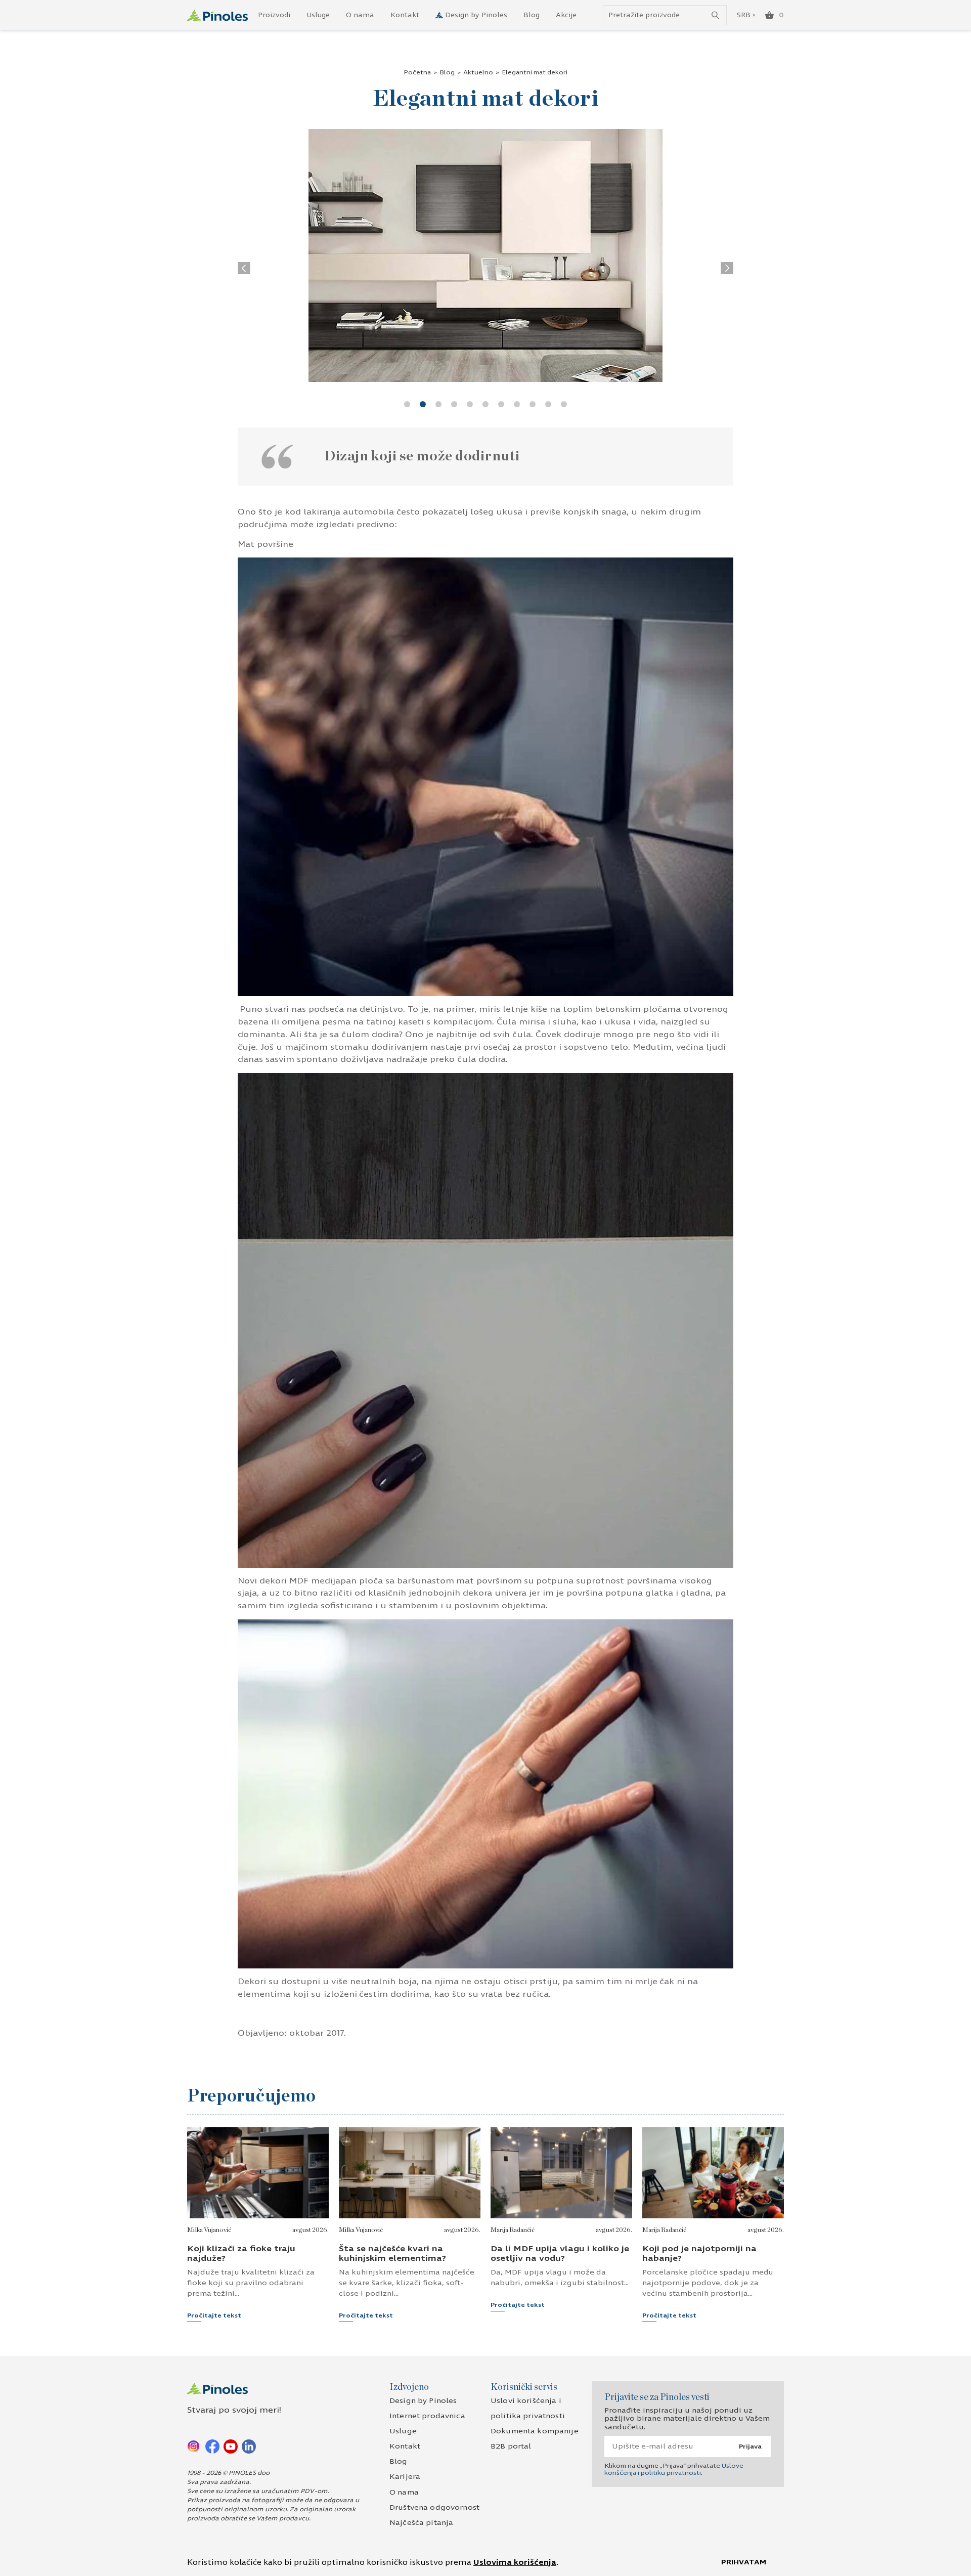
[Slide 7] (501, 404)
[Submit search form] (715, 15)
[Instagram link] (194, 2446)
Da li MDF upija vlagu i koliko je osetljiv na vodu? (560, 2253)
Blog (532, 15)
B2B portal (511, 2446)
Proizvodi (274, 15)
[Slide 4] (454, 404)
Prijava (750, 2446)
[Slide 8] (517, 404)
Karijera (405, 2477)
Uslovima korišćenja (515, 2562)
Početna (417, 72)
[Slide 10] (548, 404)
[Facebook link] (212, 2446)
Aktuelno (478, 72)
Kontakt (405, 15)
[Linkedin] (249, 2446)
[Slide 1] (407, 404)
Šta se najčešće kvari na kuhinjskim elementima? (392, 2253)
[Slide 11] (564, 404)
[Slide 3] (438, 404)
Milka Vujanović (209, 2230)
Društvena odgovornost (434, 2507)
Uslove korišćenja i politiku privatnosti (674, 2469)
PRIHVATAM (744, 2562)
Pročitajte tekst (214, 2315)
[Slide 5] (470, 404)
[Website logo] (217, 15)
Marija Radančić (513, 2230)
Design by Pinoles (476, 15)
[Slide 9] (533, 404)
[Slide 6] (485, 404)
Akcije (566, 15)
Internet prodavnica (427, 2416)
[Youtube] (231, 2446)
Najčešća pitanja (421, 2523)
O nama (360, 15)
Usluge (318, 15)
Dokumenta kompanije (535, 2431)
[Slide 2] (423, 404)
